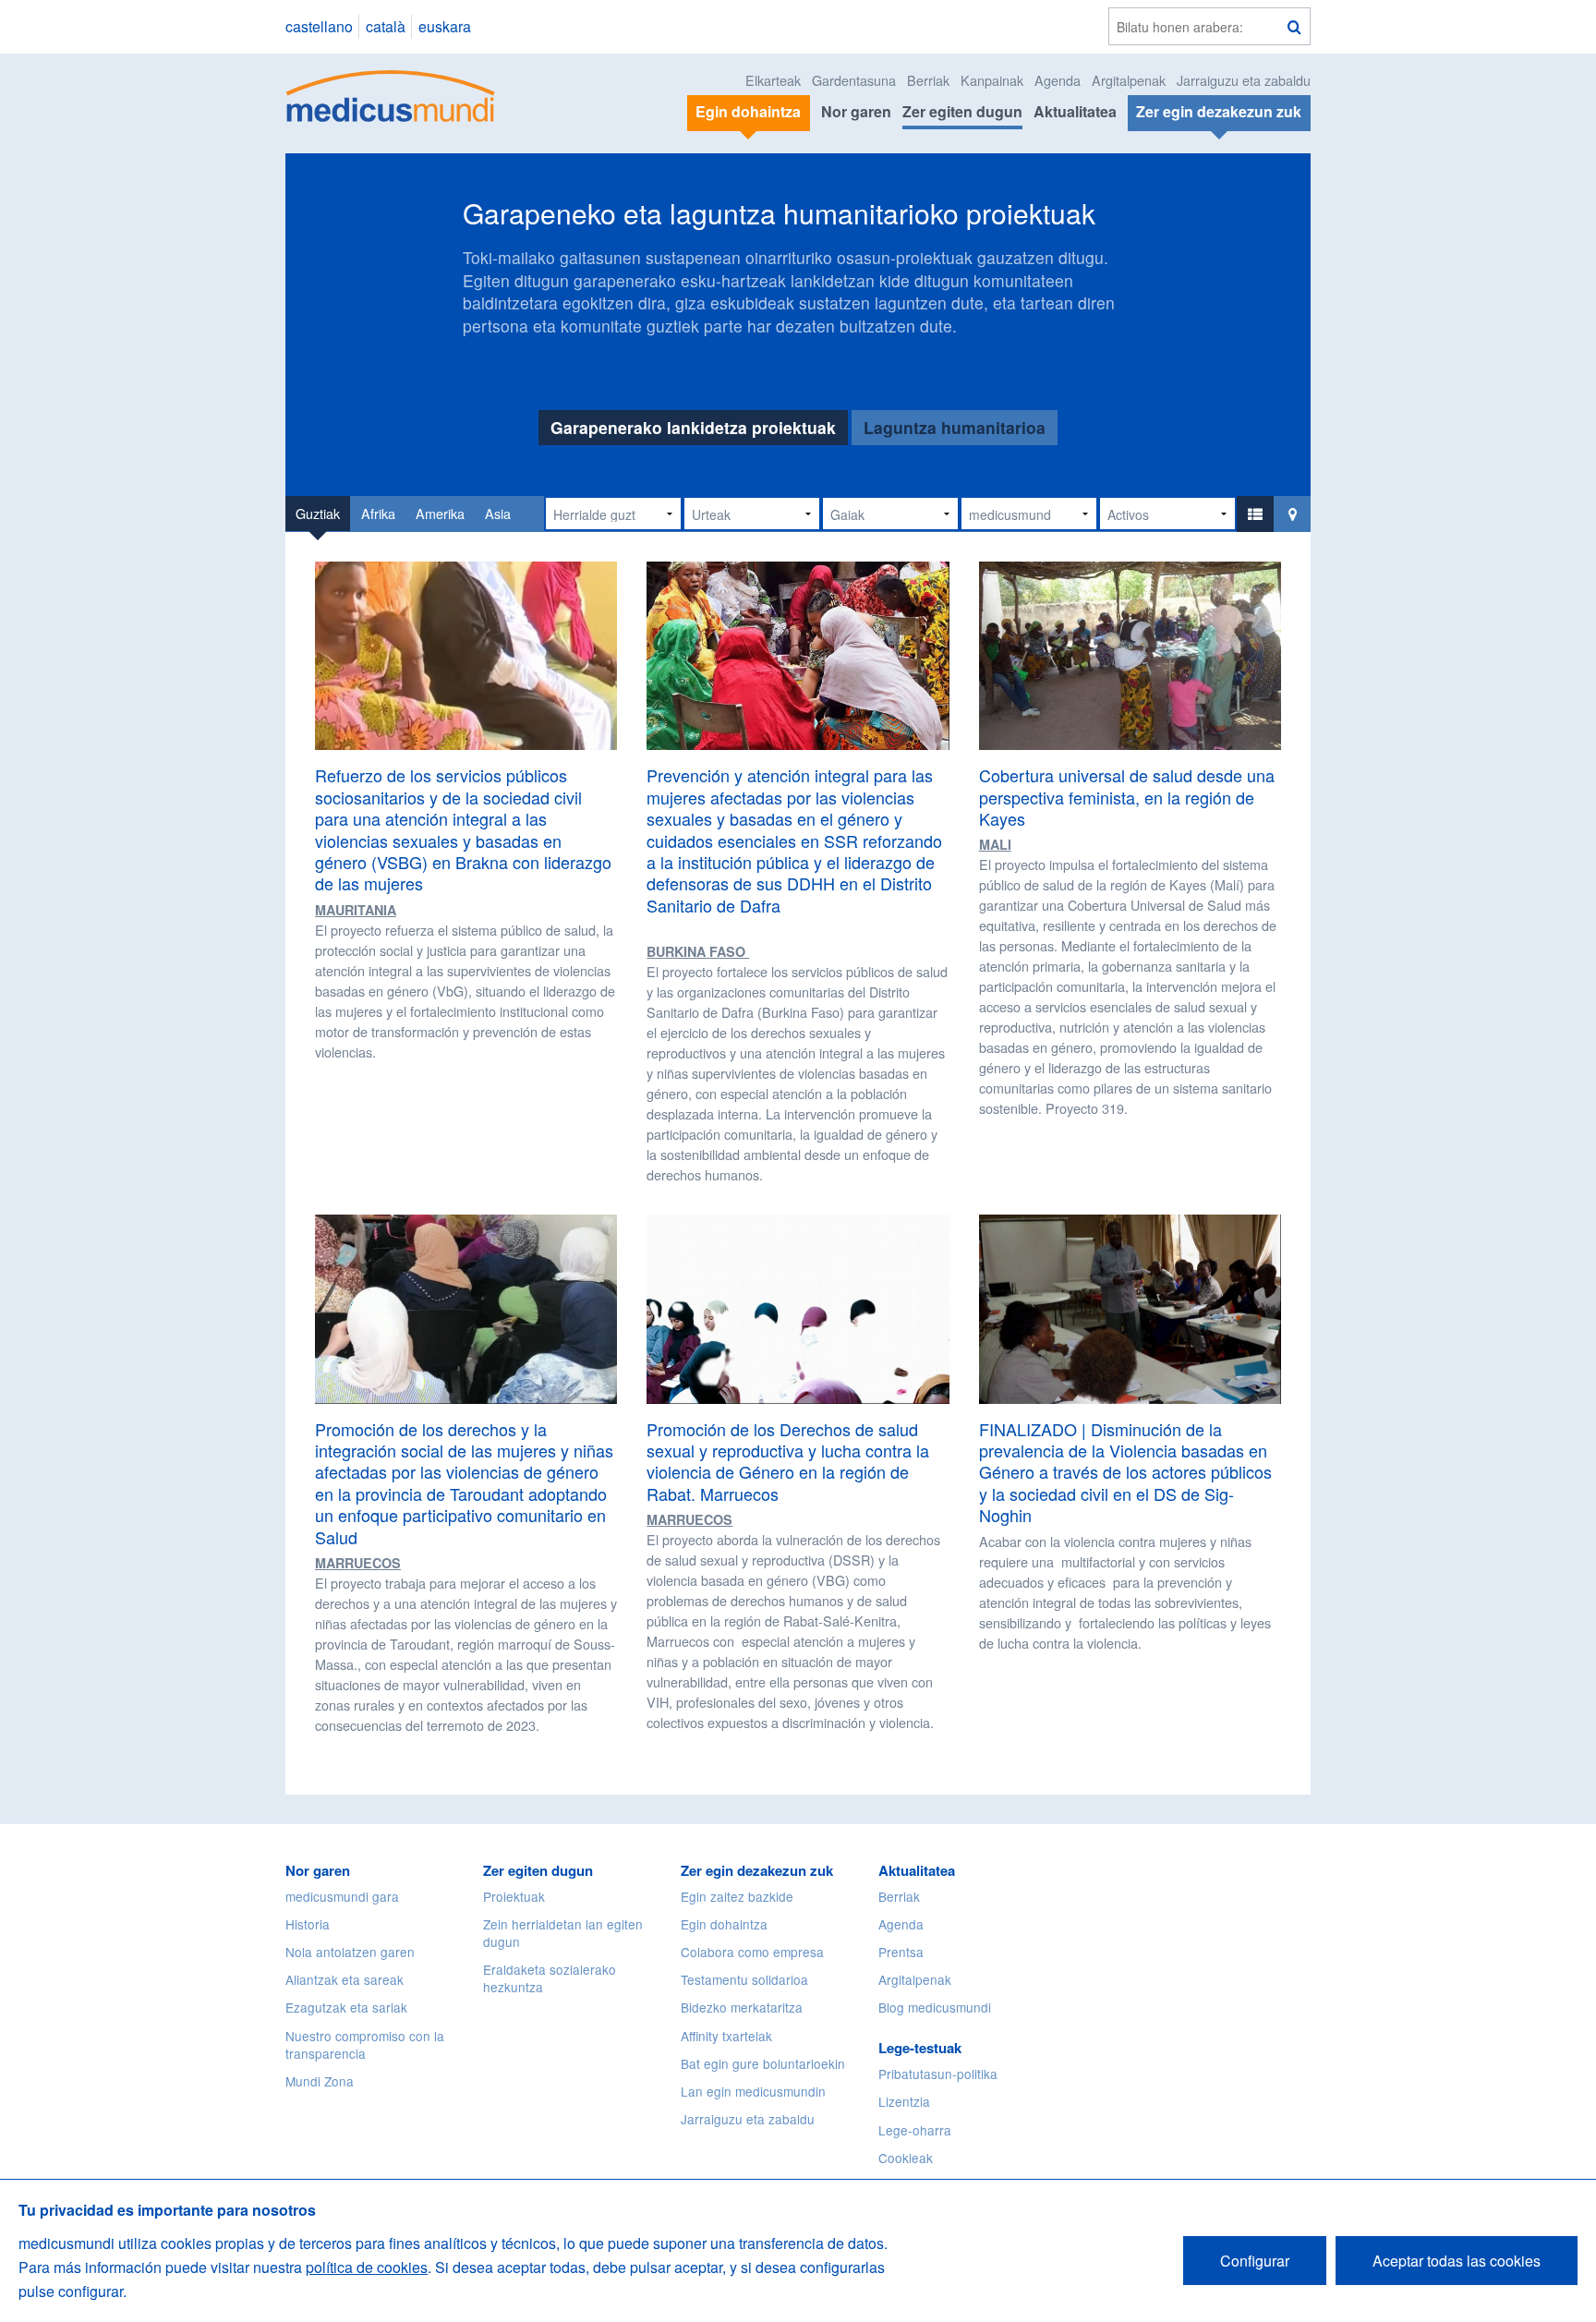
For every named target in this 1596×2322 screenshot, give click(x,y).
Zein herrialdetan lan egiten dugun (563, 1933)
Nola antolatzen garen (350, 1952)
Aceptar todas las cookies (1457, 2261)
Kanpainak (992, 80)
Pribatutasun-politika (938, 2074)
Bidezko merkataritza (742, 2007)
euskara (445, 26)
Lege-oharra (915, 2130)
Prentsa (901, 1952)
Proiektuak (514, 1896)
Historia (308, 1924)
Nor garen (856, 111)
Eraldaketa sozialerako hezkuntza (550, 1978)
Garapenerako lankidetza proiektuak (693, 427)
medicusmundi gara (342, 1896)
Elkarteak (773, 80)
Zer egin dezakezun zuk (757, 1870)
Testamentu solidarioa (744, 1979)
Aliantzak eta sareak (345, 1979)
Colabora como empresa (752, 1952)
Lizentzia (904, 2101)
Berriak (928, 80)
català (386, 26)
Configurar (1255, 2261)
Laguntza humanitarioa (955, 427)
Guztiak (318, 513)
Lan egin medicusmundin (753, 2091)
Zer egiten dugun (962, 111)
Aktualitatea (1075, 111)
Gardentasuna (854, 80)
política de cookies (367, 2267)
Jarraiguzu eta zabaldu (1244, 80)
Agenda (1058, 80)
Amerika (440, 513)
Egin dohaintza (724, 1924)
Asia (498, 513)
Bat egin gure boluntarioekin (763, 2063)
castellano (319, 26)
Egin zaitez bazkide (737, 1896)
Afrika (378, 513)
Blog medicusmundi (935, 2007)
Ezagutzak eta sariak (346, 2007)
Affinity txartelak (726, 2036)
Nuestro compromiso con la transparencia (365, 2044)
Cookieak (906, 2158)
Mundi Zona (320, 2081)
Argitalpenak (1129, 80)
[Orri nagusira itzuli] (391, 94)
